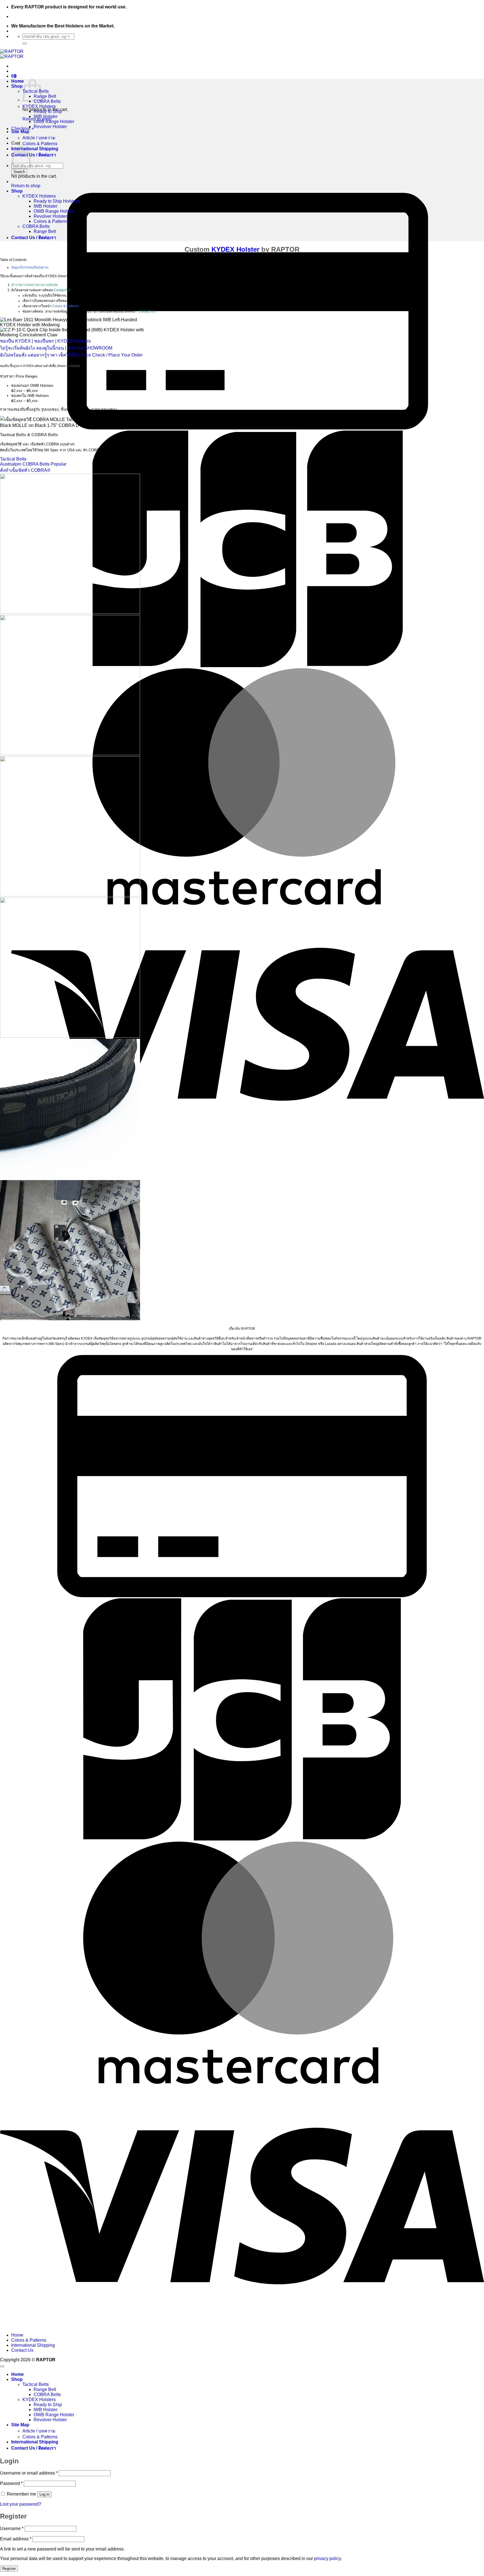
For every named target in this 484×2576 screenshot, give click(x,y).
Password (11, 2483)
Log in (44, 2494)
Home (18, 81)
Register (9, 2569)
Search (19, 172)
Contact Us (62, 290)
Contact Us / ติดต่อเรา (34, 155)
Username (12, 2528)
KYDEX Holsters (39, 106)
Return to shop (26, 186)
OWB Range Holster (54, 122)
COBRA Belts (47, 101)
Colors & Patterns (40, 144)
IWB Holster (46, 116)
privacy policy (327, 2558)
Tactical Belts (36, 2384)
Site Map (20, 132)
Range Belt (45, 96)
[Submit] (25, 43)
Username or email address (29, 2473)
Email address (16, 2539)
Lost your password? (21, 2504)
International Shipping (35, 149)
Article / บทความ (39, 138)
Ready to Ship (48, 111)
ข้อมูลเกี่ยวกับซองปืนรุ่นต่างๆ (30, 267)
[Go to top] (2, 2366)
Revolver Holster (50, 127)
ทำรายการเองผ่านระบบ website (35, 285)
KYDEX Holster (235, 249)
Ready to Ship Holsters (57, 201)
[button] (14, 76)
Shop (17, 86)
